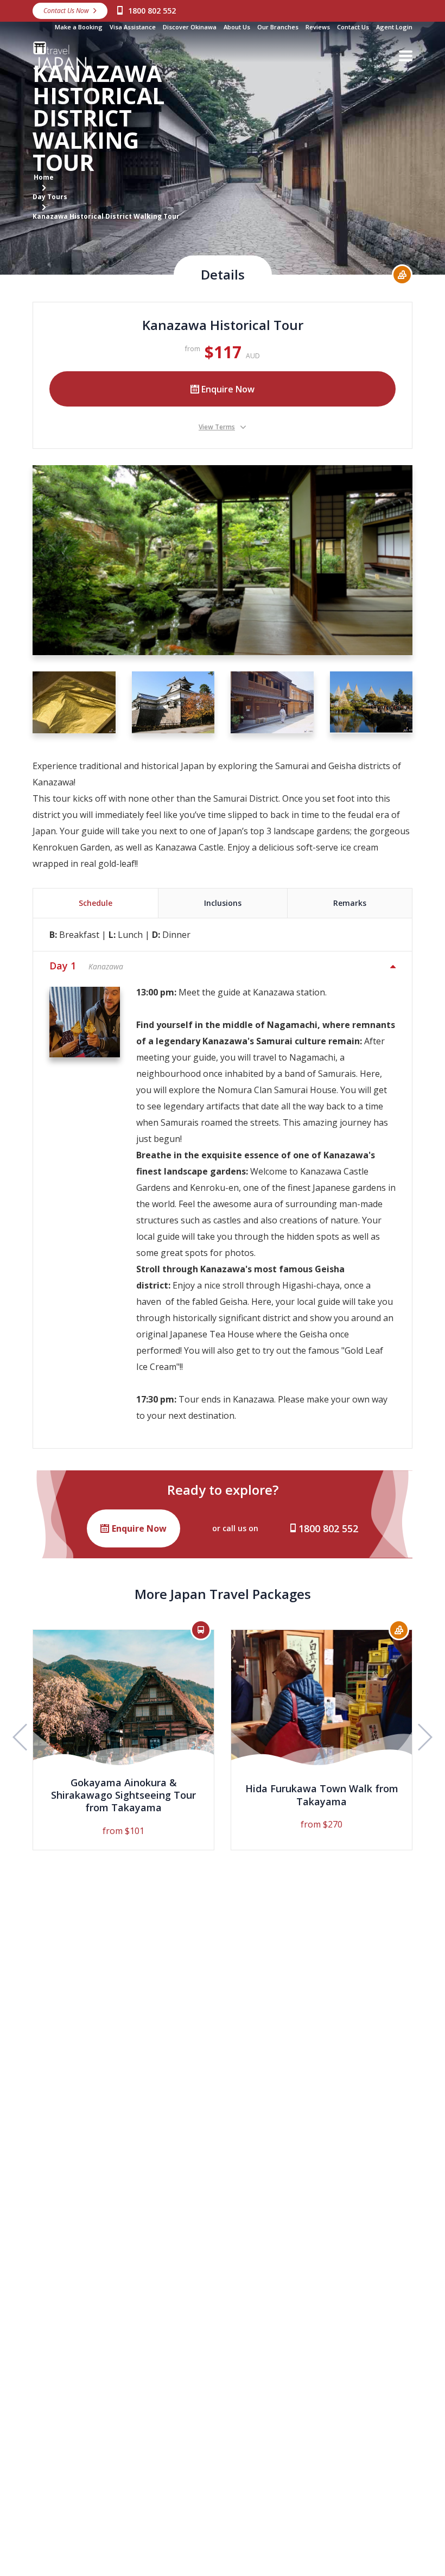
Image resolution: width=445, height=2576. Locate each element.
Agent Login (394, 27)
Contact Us (353, 27)
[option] (123, 1740)
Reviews (318, 27)
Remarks (350, 903)
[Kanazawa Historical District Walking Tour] (223, 560)
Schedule (96, 903)
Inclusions (223, 903)
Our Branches (278, 27)
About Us (237, 27)
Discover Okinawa (190, 27)
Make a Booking (79, 27)
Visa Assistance (133, 27)
